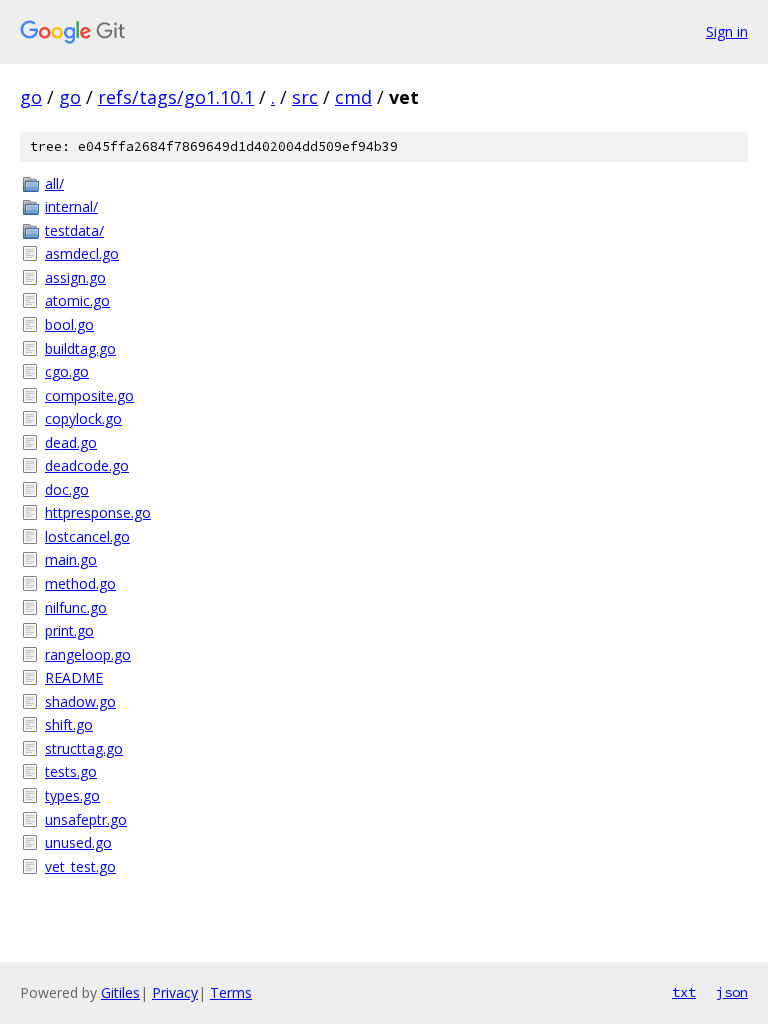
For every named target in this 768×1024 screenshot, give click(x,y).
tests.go (71, 771)
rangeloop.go (88, 654)
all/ (54, 183)
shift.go (69, 724)
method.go (80, 583)
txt (684, 992)
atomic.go (77, 300)
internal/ (71, 206)
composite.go (89, 395)
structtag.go (84, 748)
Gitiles (120, 992)
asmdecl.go (82, 253)
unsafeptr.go (86, 819)
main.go (71, 559)
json (732, 992)
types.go (72, 795)
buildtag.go (80, 348)
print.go (69, 630)
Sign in (727, 31)
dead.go (71, 442)
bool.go (69, 324)
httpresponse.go (98, 512)
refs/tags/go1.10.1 (176, 97)
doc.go (67, 489)
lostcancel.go (87, 536)
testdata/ (74, 230)
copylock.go (83, 418)
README (74, 677)
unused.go (78, 842)
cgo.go (67, 371)
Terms (231, 992)
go (31, 97)
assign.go (75, 277)
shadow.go (80, 701)
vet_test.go (80, 866)
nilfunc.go (76, 607)
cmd (353, 97)
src (305, 97)
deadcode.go (87, 465)
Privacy (175, 992)
